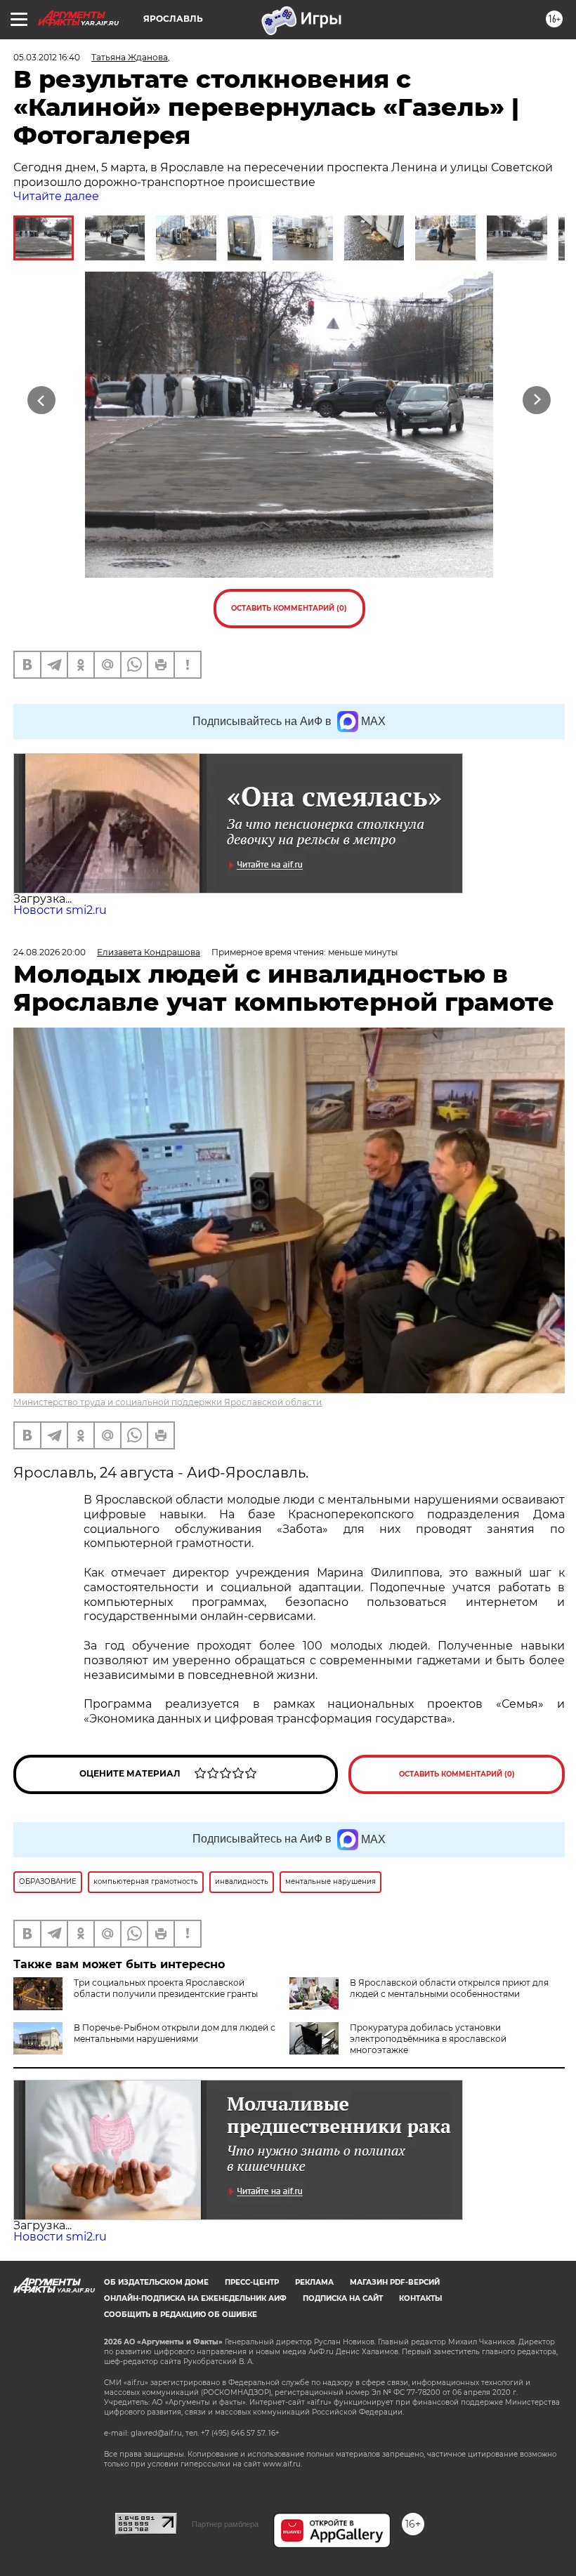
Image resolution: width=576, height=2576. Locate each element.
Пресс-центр (252, 2282)
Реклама (314, 2282)
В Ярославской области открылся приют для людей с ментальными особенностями (449, 1988)
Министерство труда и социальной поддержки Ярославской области (168, 1402)
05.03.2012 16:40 (47, 57)
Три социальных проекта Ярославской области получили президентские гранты (166, 1988)
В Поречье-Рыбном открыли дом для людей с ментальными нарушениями (175, 2033)
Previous (42, 400)
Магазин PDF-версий (395, 2282)
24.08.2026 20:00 (50, 952)
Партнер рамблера (225, 2524)
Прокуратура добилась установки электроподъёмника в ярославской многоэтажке (428, 2039)
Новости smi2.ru (60, 910)
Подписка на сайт (343, 2298)
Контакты (420, 2298)
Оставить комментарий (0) (289, 608)
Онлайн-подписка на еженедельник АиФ (195, 2298)
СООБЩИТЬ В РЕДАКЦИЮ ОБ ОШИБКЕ (181, 2315)
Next (537, 400)
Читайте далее (56, 196)
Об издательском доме (156, 2282)
